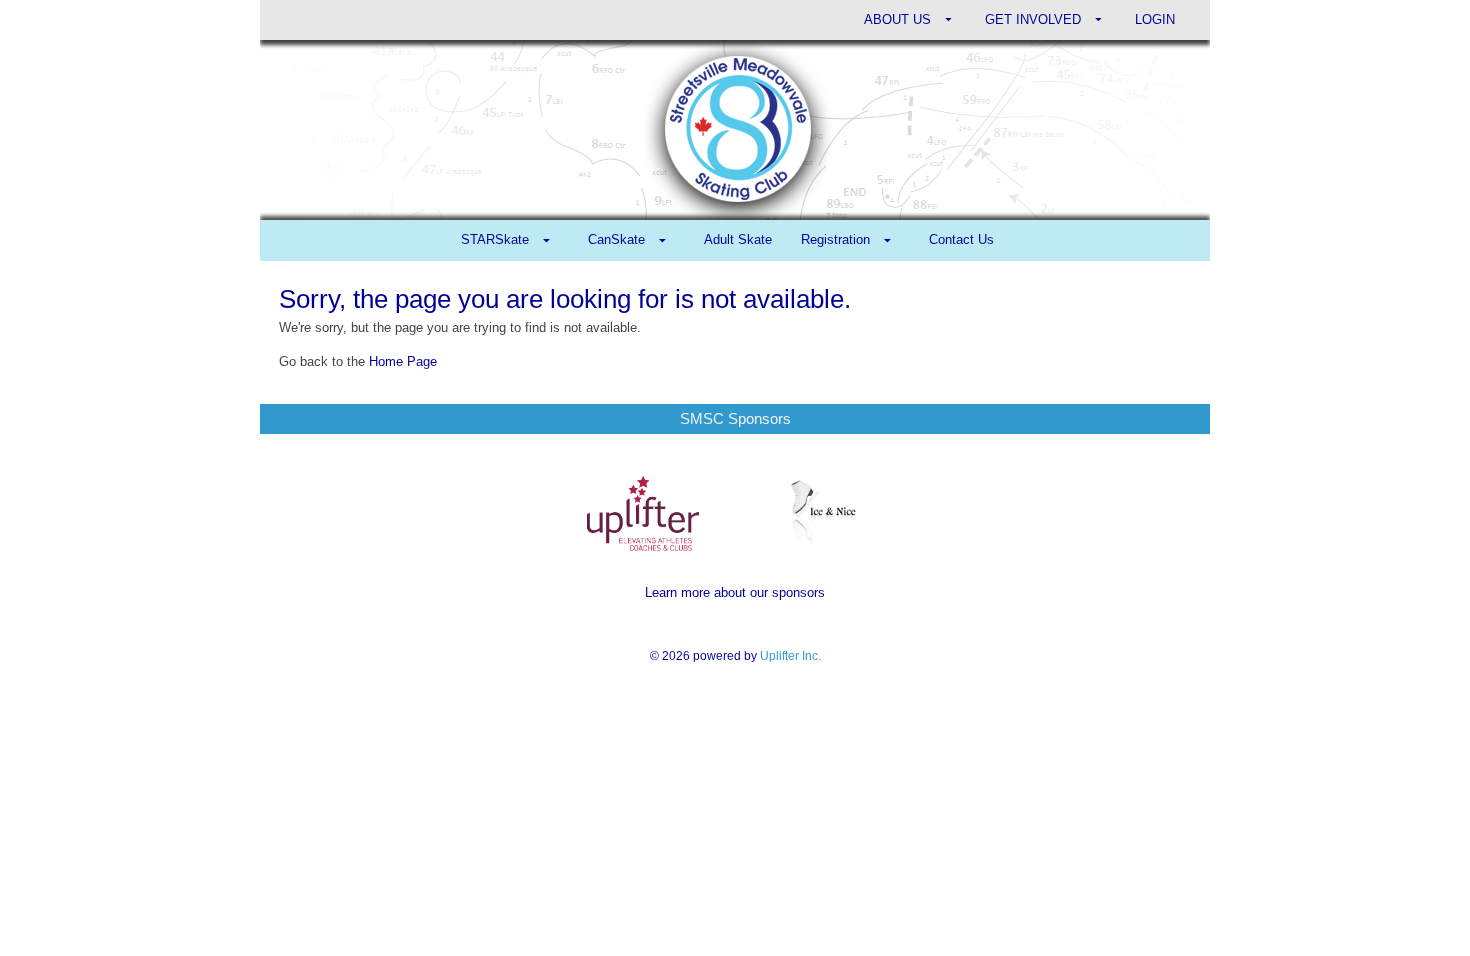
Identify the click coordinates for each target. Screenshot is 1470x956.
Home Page (403, 361)
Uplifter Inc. (790, 656)
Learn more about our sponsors (735, 592)
